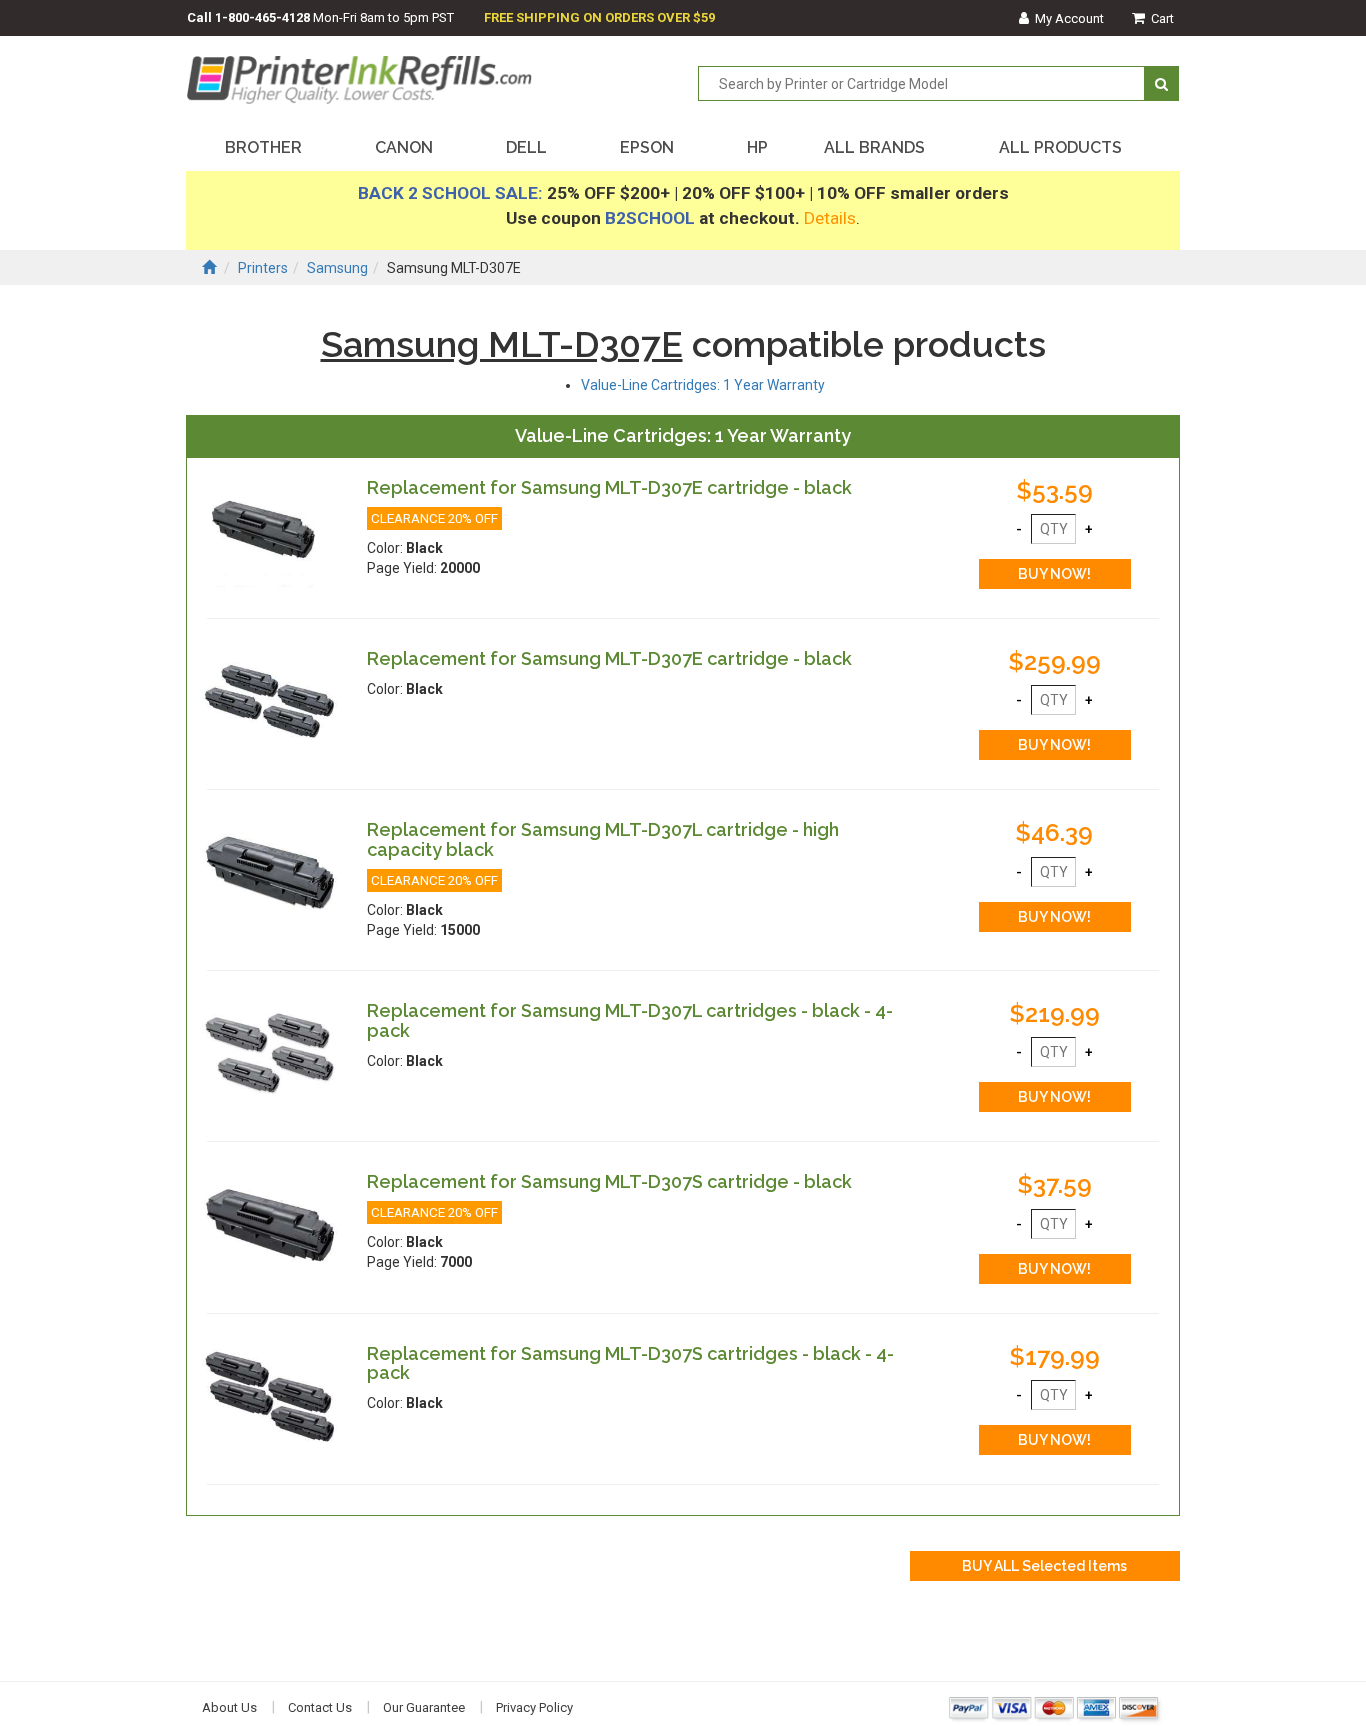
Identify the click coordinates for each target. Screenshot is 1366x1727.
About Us (229, 1707)
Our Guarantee (424, 1707)
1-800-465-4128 (262, 17)
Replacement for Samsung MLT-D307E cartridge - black (609, 487)
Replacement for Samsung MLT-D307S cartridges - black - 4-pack (630, 1363)
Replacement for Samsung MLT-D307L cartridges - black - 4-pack (630, 1020)
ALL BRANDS (874, 147)
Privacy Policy (534, 1707)
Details (830, 218)
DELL (526, 147)
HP (757, 147)
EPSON (647, 147)
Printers (263, 268)
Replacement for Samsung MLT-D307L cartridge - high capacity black (603, 839)
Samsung (337, 268)
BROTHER (263, 147)
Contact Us (320, 1707)
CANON (404, 147)
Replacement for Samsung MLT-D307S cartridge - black (609, 1181)
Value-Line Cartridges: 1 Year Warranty (703, 385)
